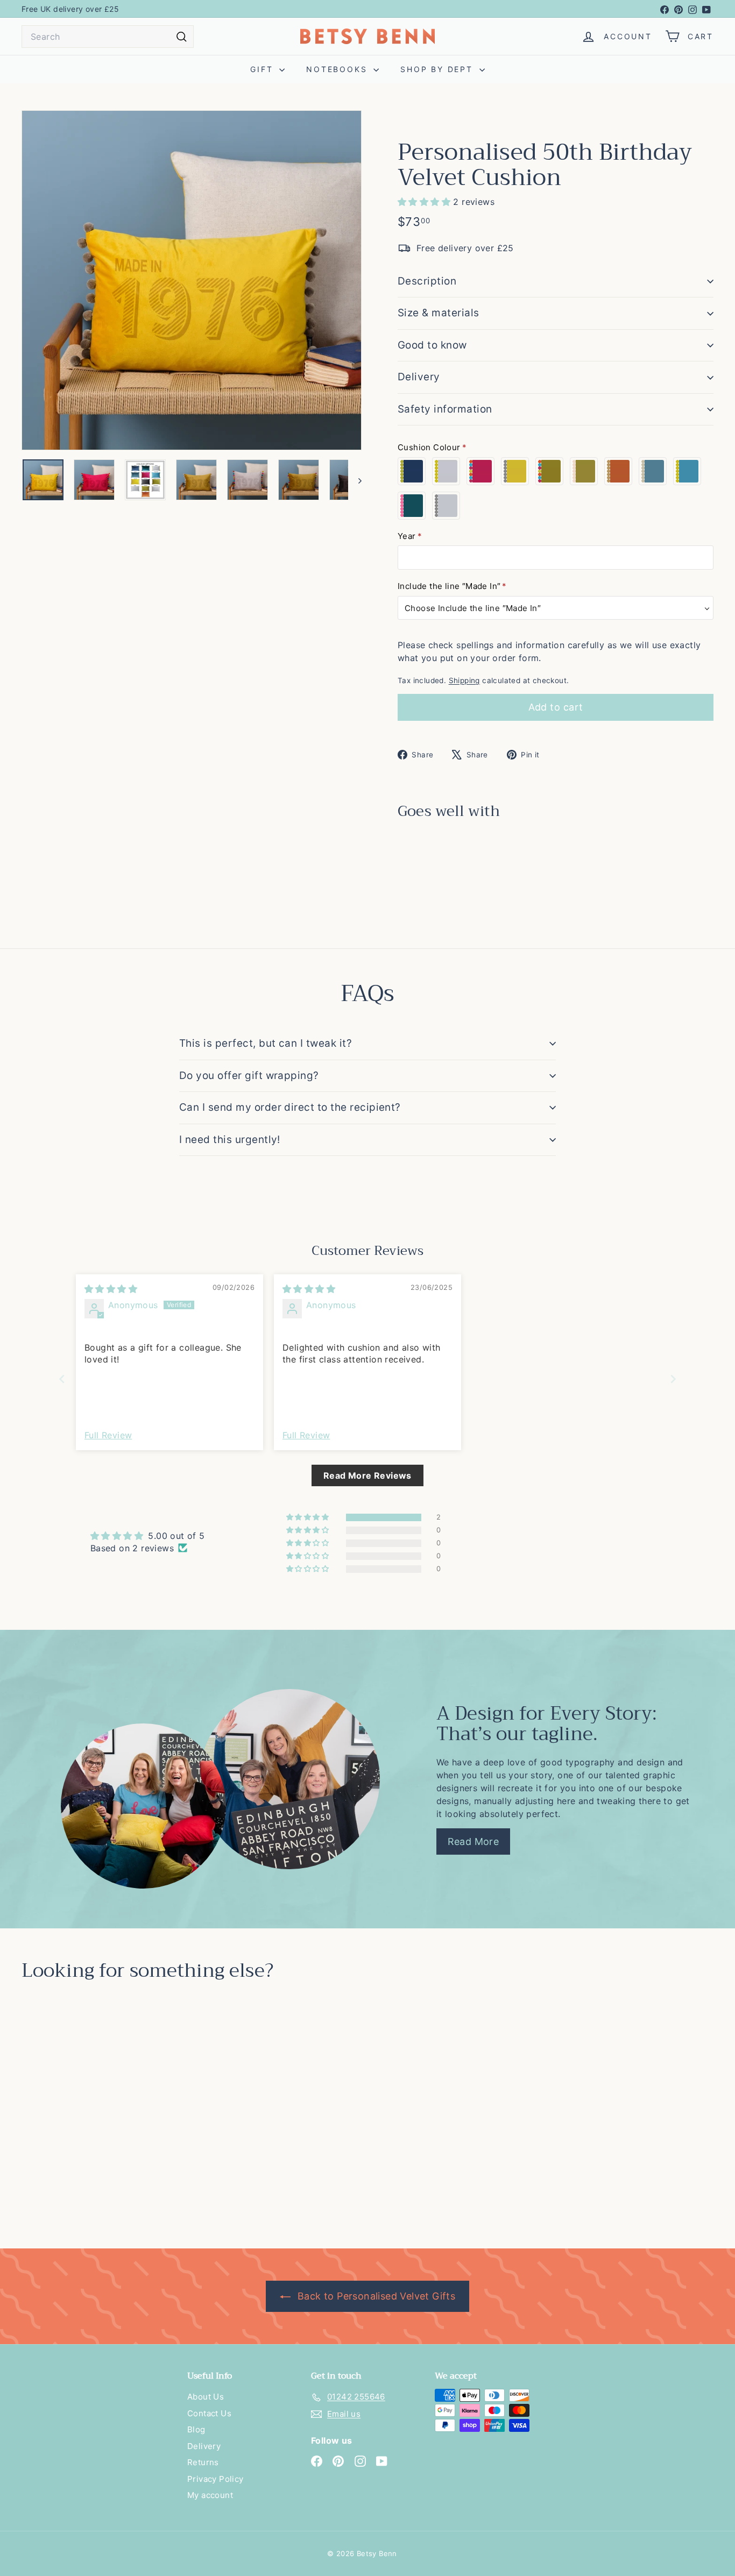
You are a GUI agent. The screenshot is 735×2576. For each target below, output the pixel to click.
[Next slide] (673, 1379)
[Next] (355, 480)
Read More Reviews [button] (367, 1475)
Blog (196, 2429)
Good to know (432, 345)
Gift (263, 69)
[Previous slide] (62, 1379)
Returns (203, 2462)
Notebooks (338, 69)
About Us (206, 2397)
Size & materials (439, 313)
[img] (111, 1289)
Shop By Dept (438, 69)
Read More (473, 1841)
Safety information (445, 409)
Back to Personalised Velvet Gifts (375, 2296)
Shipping (464, 680)
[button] (425, 202)
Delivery (419, 377)
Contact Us (209, 2413)
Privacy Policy (215, 2479)
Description (427, 281)
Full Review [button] (108, 1435)
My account (210, 2495)
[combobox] (108, 37)
